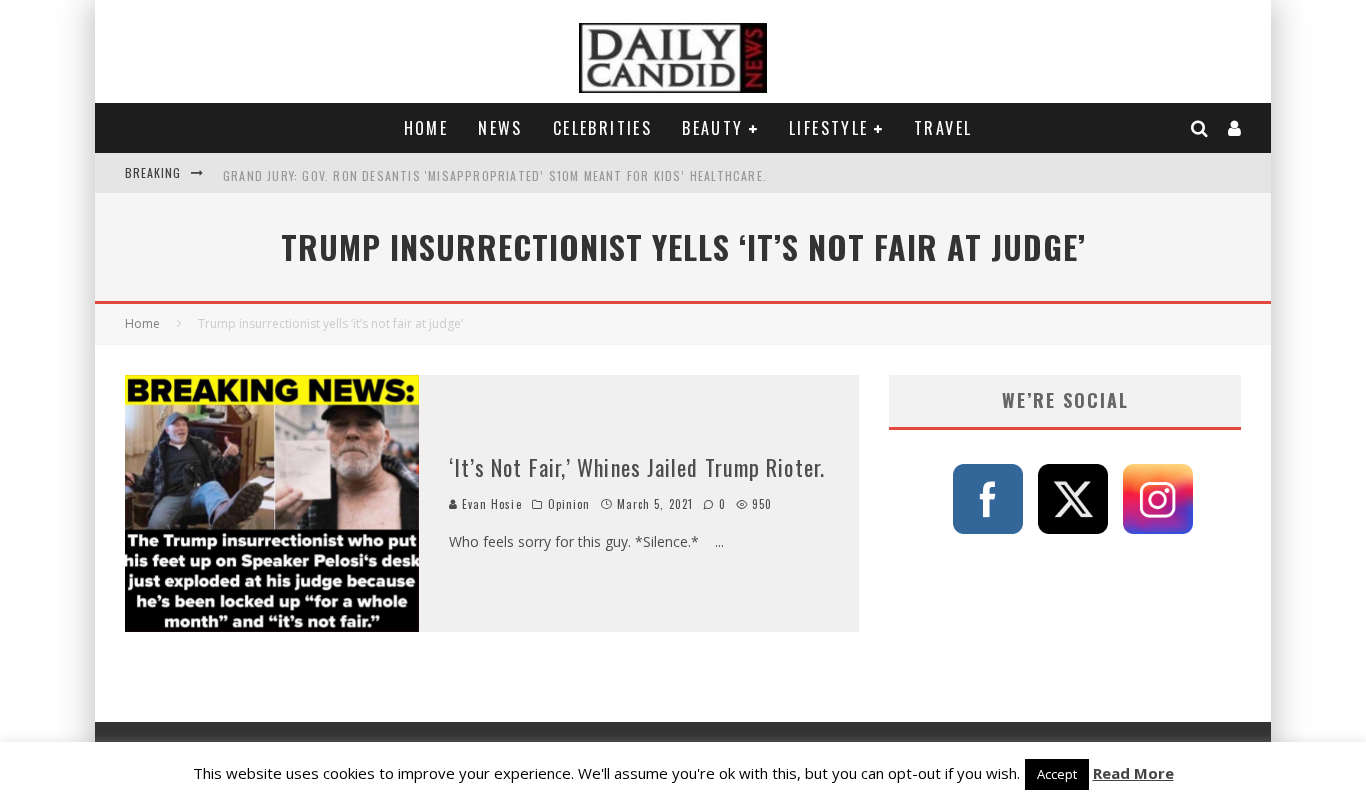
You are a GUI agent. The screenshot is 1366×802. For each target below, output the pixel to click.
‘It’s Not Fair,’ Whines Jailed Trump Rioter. (637, 467)
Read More (1133, 773)
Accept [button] (1057, 774)
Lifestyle (829, 128)
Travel (943, 128)
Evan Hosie (490, 504)
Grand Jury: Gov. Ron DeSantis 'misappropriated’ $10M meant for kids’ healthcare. (495, 172)
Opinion (569, 504)
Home (426, 128)
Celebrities (602, 128)
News (500, 128)
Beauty (712, 128)
